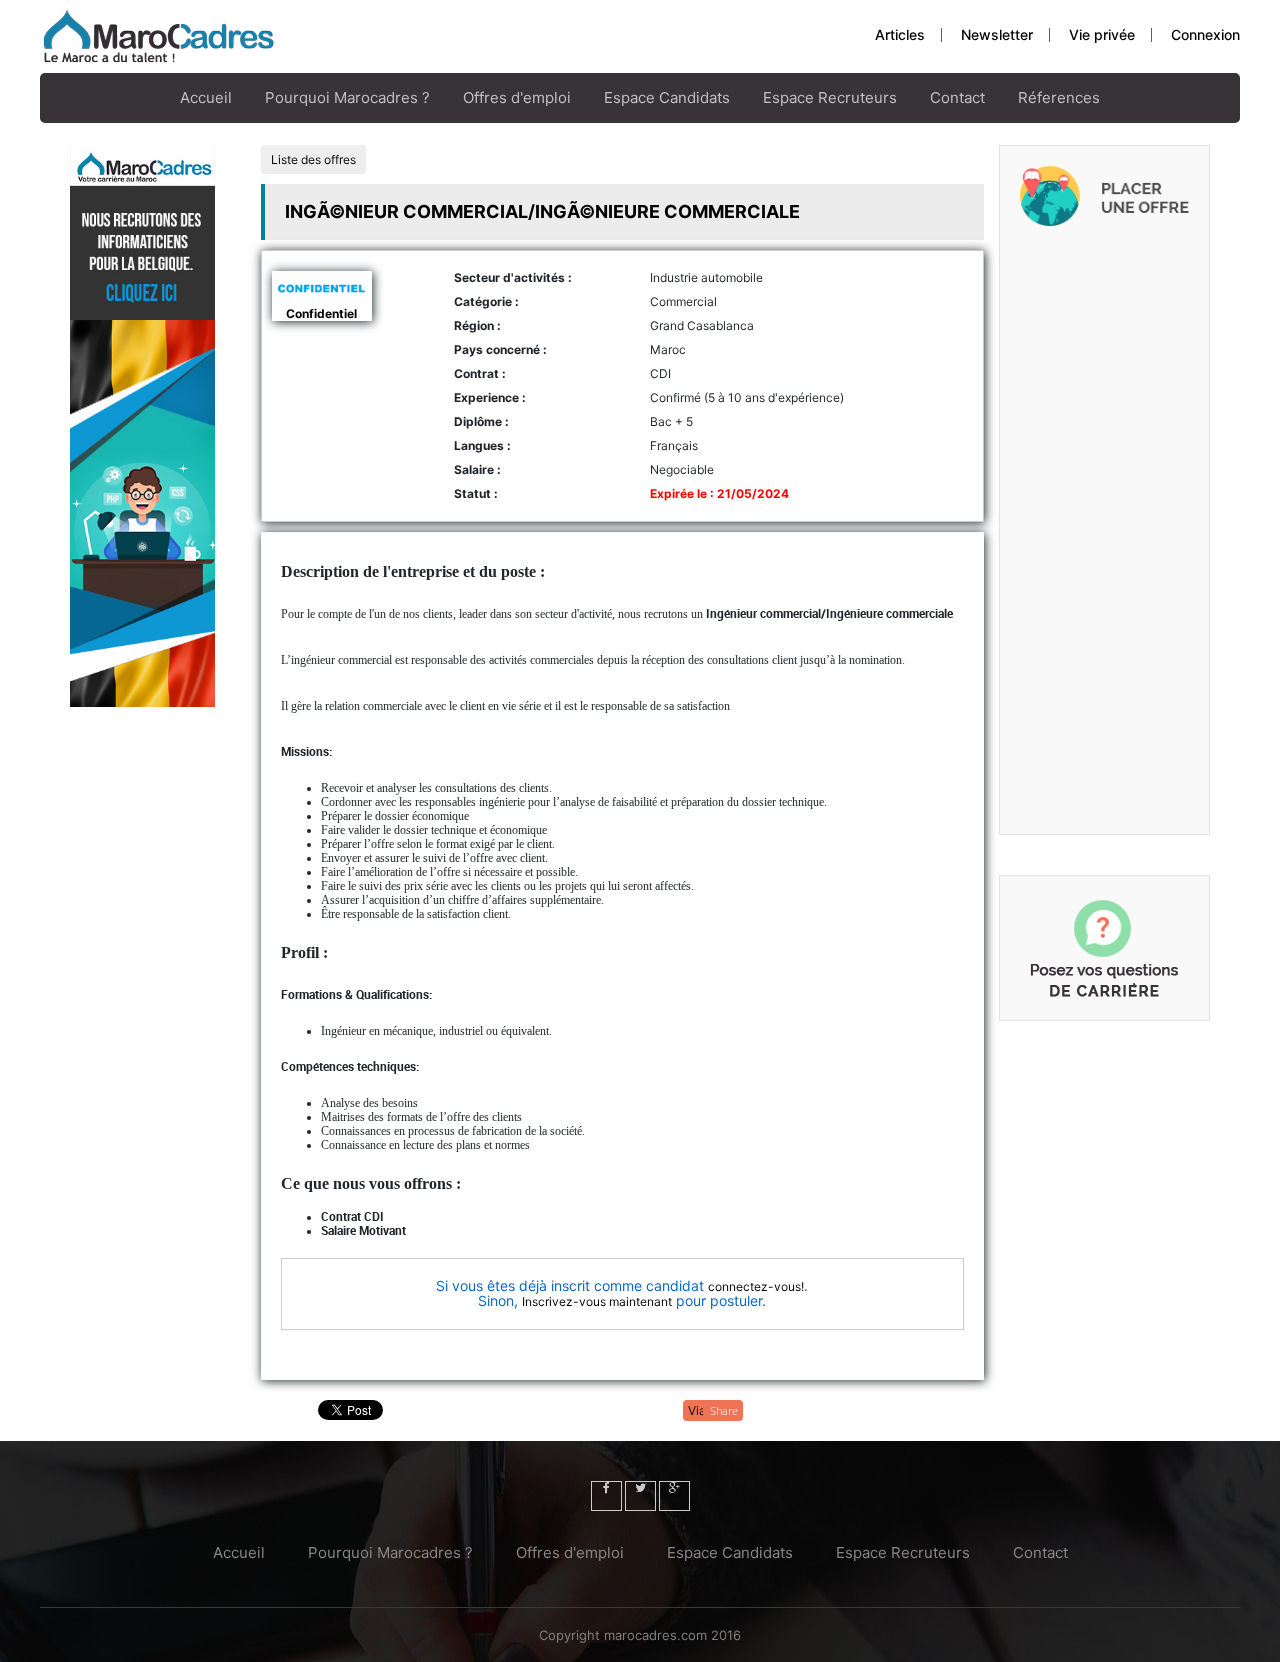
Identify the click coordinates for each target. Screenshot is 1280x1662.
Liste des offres (313, 159)
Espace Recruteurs (830, 97)
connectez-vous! (756, 1286)
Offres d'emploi (517, 97)
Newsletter (997, 34)
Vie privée (1102, 34)
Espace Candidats (667, 97)
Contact (957, 97)
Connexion (1205, 34)
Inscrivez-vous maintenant (597, 1301)
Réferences (1059, 97)
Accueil (206, 97)
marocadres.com (655, 1635)
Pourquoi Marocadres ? (347, 97)
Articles (900, 34)
